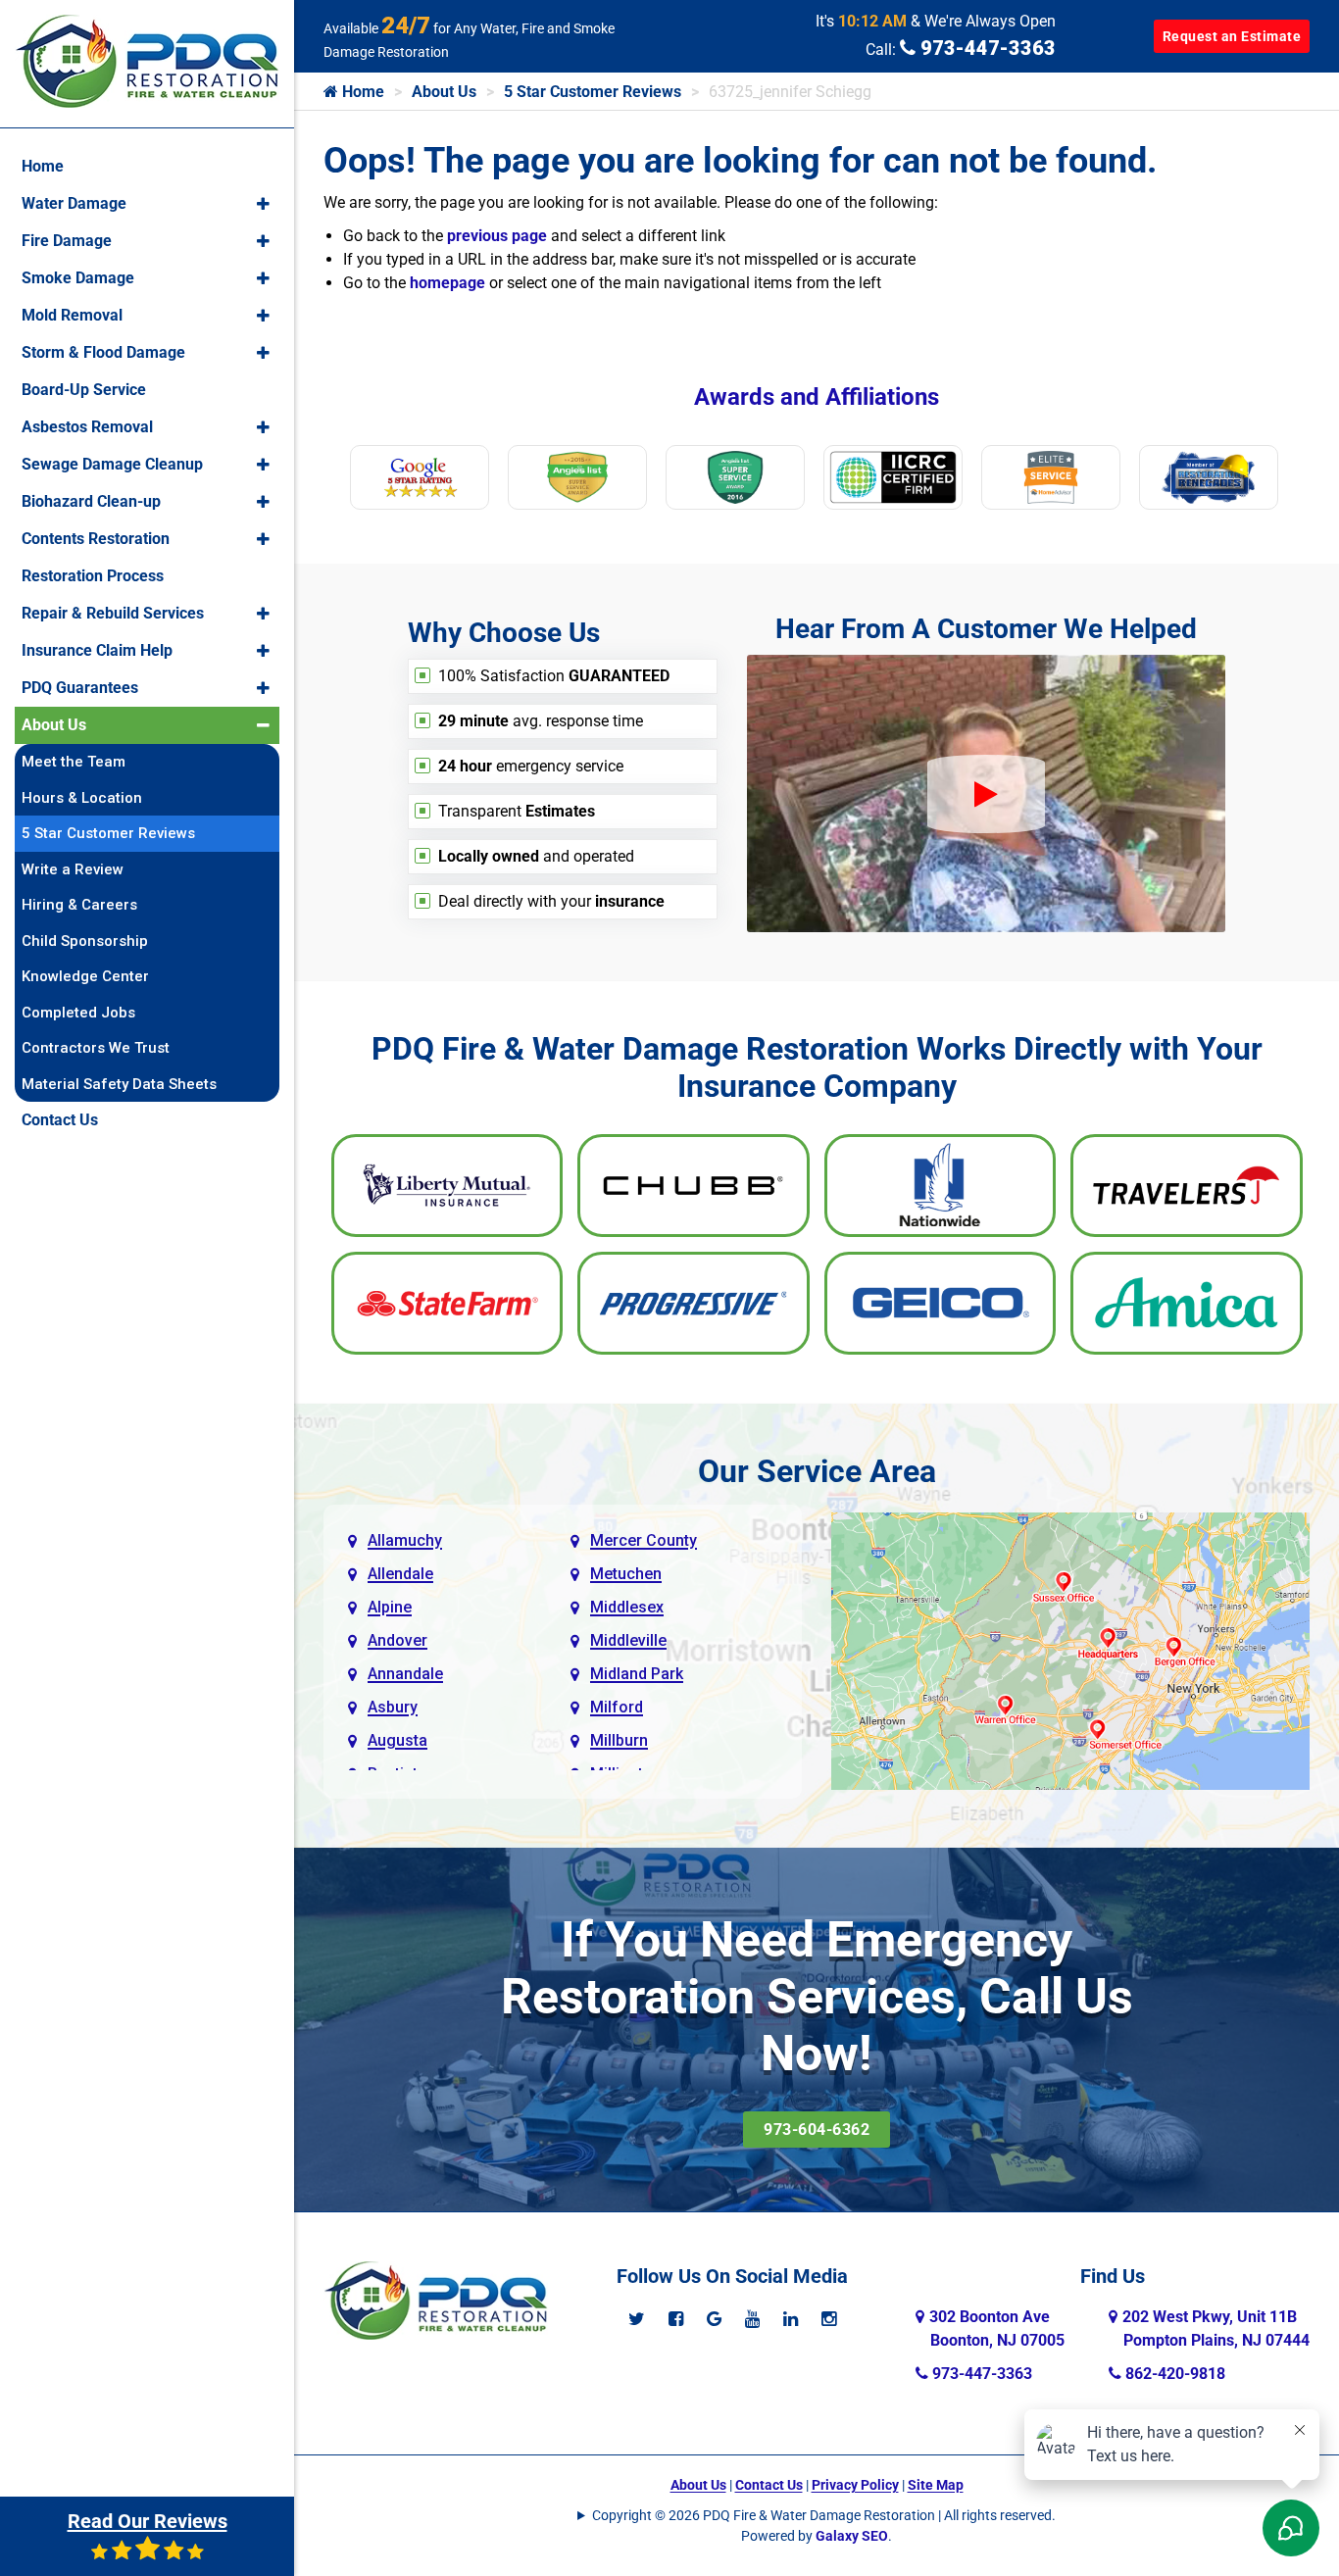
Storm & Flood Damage (103, 352)
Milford (617, 1707)
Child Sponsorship (85, 941)
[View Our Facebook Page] (676, 2319)
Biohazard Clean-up (91, 501)
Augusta (397, 1740)
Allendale (400, 1574)
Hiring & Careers (79, 905)
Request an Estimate (1232, 36)
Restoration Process (93, 576)
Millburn (619, 1740)
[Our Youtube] (752, 2319)
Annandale (405, 1674)
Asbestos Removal (87, 427)
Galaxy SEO (852, 2536)
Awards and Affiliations (817, 397)
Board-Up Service (84, 390)
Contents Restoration (96, 539)
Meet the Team (74, 762)
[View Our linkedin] (791, 2319)
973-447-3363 (986, 48)
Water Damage (74, 203)
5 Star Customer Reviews (593, 92)
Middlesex (627, 1607)
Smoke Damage (78, 278)
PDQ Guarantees (80, 688)
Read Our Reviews (148, 2521)
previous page (497, 236)
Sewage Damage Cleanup (112, 464)
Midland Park (637, 1674)
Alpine (390, 1607)
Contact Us (769, 2485)
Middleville (628, 1640)
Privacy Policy (855, 2485)
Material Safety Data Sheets (119, 1084)
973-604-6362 (817, 2130)
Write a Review (73, 869)
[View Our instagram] (829, 2319)
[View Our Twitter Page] (637, 2319)
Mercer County (644, 1540)
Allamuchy (405, 1540)
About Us (444, 92)
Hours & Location (82, 798)
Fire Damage (67, 241)
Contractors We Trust (96, 1048)
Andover (397, 1640)
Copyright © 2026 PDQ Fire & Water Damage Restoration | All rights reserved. (824, 2515)
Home (361, 92)
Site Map (936, 2485)
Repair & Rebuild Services (113, 613)
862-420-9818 (1173, 2374)
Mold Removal (72, 315)
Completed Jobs (78, 1013)
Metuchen (626, 1574)
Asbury (393, 1707)
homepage (447, 283)
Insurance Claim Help (97, 650)
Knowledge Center (85, 976)
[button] (263, 204)
